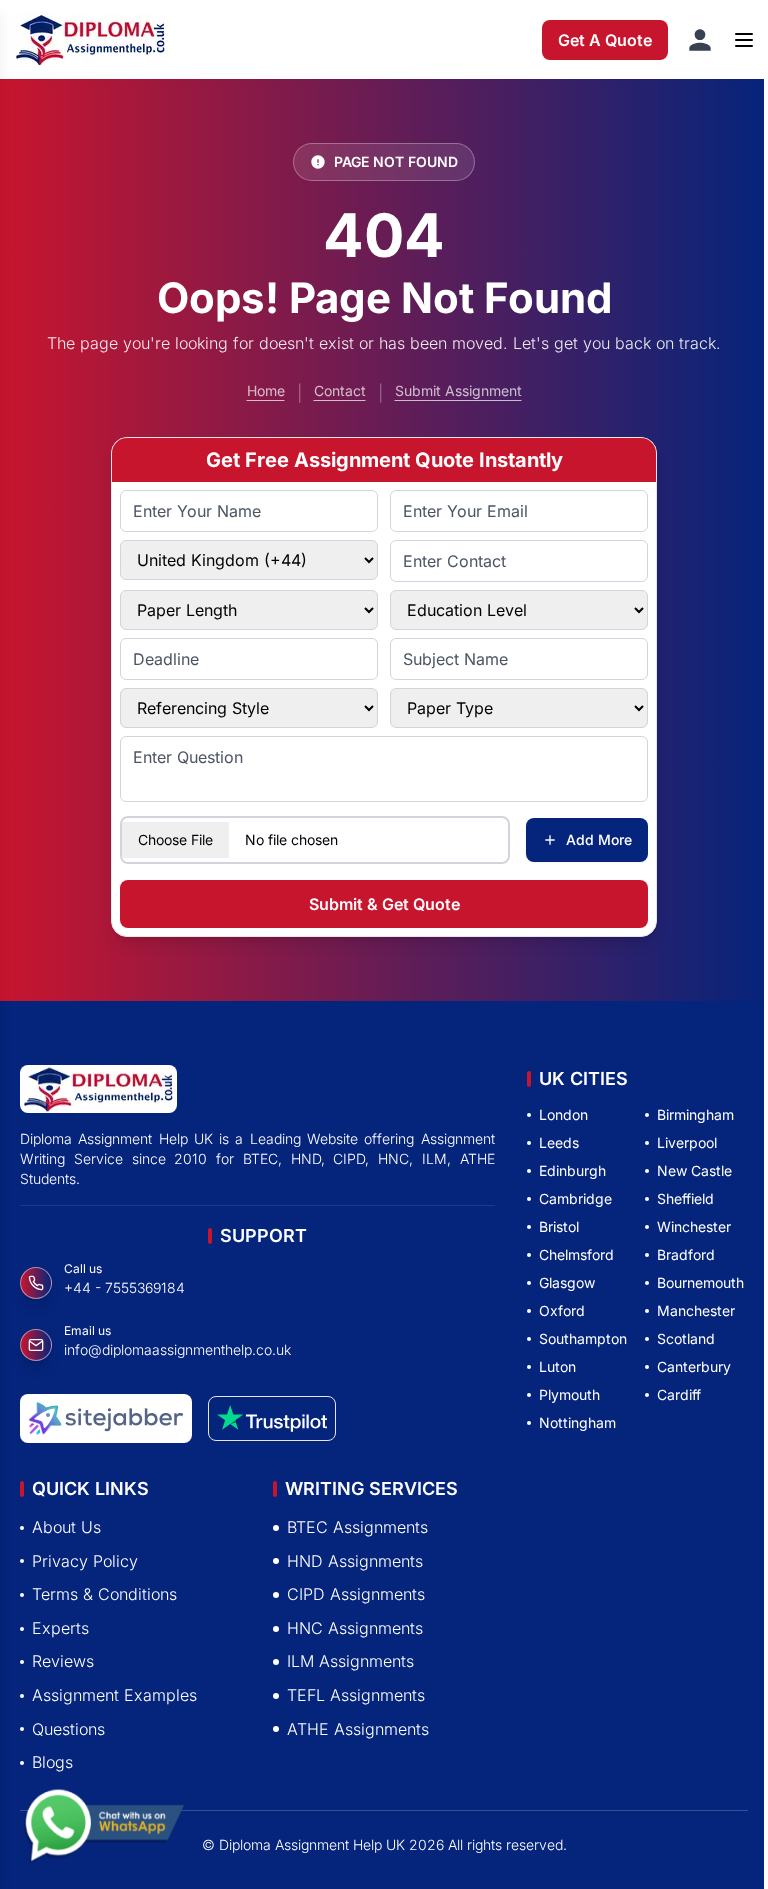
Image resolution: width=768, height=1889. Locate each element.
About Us (66, 1527)
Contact (340, 390)
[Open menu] (744, 40)
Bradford (686, 1254)
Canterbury (694, 1366)
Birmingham (695, 1114)
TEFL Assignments (356, 1695)
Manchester (696, 1310)
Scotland (686, 1338)
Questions (68, 1729)
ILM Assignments (350, 1661)
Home (266, 390)
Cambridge (575, 1198)
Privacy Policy (85, 1561)
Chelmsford (576, 1254)
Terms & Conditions (104, 1594)
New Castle (694, 1170)
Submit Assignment (458, 390)
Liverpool (687, 1142)
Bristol (559, 1226)
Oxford (562, 1310)
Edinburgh (572, 1170)
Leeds (559, 1142)
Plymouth (569, 1394)
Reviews (63, 1661)
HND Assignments (355, 1561)
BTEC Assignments (357, 1527)
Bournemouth (700, 1282)
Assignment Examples (114, 1695)
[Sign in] (700, 40)
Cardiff (679, 1394)
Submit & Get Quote (384, 904)
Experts (60, 1628)
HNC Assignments (355, 1628)
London (563, 1114)
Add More (599, 839)
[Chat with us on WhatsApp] (104, 1830)
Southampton (583, 1338)
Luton (557, 1366)
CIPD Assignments (356, 1594)
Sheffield (685, 1198)
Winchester (694, 1226)
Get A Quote (605, 40)
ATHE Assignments (358, 1729)
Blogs (52, 1762)
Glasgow (567, 1282)
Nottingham (577, 1422)
